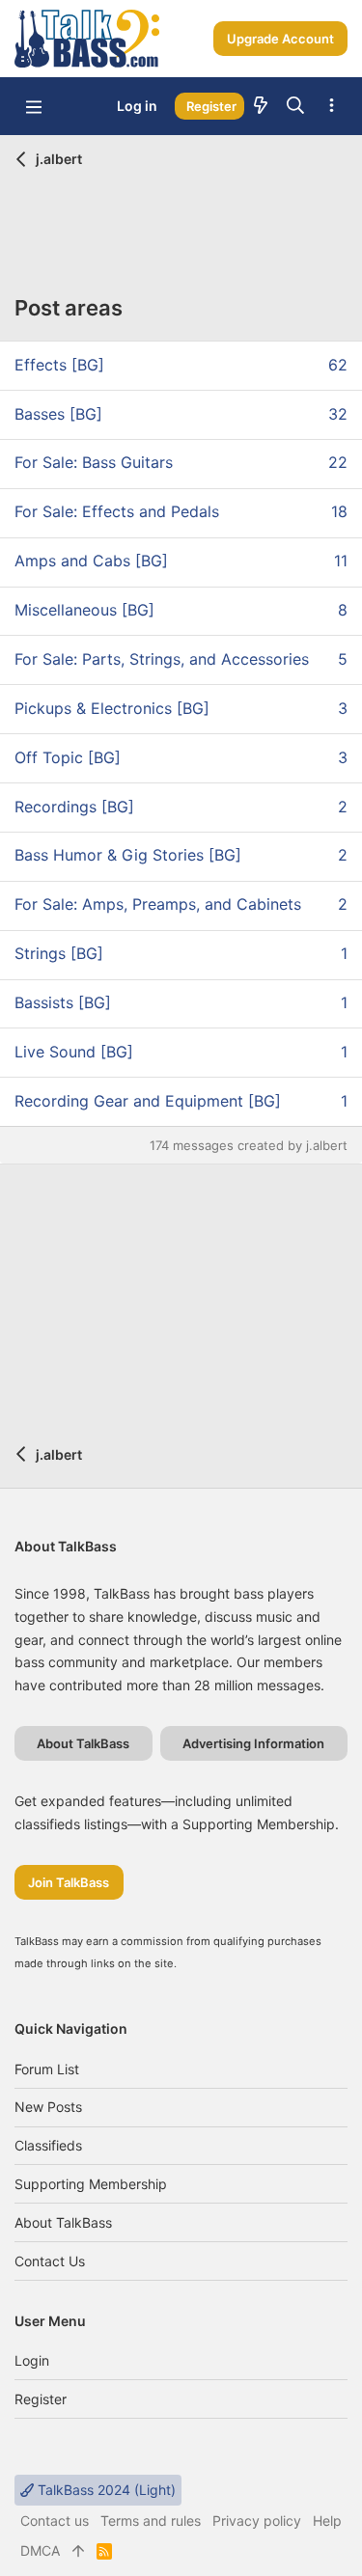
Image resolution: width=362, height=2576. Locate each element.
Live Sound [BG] (74, 1052)
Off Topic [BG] (68, 757)
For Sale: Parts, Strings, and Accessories (162, 659)
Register (41, 2399)
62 (338, 365)
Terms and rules (151, 2521)
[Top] (78, 2551)
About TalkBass (63, 2222)
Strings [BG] (59, 953)
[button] (34, 106)
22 (338, 462)
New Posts (48, 2107)
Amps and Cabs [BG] (91, 561)
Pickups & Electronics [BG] (112, 708)
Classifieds (48, 2145)
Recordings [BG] (74, 807)
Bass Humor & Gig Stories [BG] (128, 855)
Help (327, 2521)
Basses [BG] (58, 414)
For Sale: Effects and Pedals (117, 511)
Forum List (47, 2069)
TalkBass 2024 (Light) (105, 2490)
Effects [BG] (59, 365)
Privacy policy (257, 2521)
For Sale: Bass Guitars (94, 462)
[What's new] (261, 106)
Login (32, 2360)
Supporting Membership (91, 2184)
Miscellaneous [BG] (84, 610)
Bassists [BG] (63, 1002)
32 (338, 414)
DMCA (40, 2550)
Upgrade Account (280, 39)
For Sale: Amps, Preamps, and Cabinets (158, 904)
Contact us (50, 2261)
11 (341, 561)
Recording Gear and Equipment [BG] (148, 1101)
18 (339, 511)
